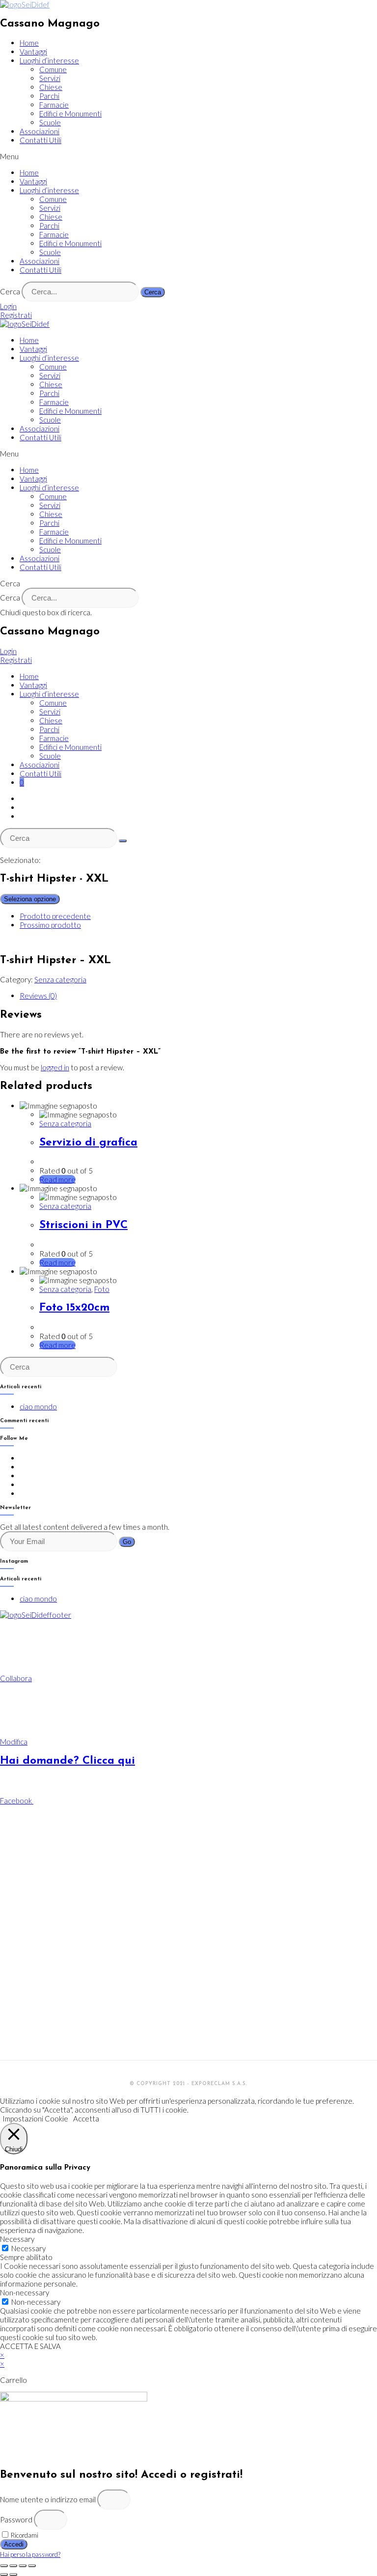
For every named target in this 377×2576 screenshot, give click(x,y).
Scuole (50, 122)
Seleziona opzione (30, 899)
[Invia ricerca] (123, 841)
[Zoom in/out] (32, 2566)
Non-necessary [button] (25, 2292)
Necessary (28, 2248)
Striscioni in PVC (83, 1225)
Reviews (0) (38, 996)
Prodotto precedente (55, 916)
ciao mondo (38, 1406)
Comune (53, 69)
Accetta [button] (86, 2118)
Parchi (49, 96)
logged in (55, 1067)
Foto (102, 1289)
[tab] (198, 996)
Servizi (50, 78)
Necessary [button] (17, 2239)
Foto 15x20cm (74, 1308)
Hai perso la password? (30, 2554)
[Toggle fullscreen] (23, 2566)
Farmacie (54, 105)
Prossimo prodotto (50, 925)
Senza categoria (60, 979)
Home (29, 43)
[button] (188, 156)
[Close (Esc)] (4, 2566)
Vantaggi (33, 52)
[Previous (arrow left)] (4, 2575)
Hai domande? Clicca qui (67, 1761)
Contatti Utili (40, 140)
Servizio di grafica (88, 1143)
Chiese (51, 87)
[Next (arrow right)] (13, 2575)
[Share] (13, 2566)
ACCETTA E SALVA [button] (30, 2346)
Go (127, 1542)
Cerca (10, 291)
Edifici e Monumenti (70, 114)
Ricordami (24, 2535)
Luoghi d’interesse (49, 60)
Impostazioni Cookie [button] (35, 2118)
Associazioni (40, 131)
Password (16, 2519)
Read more (57, 1179)
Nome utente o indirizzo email (48, 2499)
